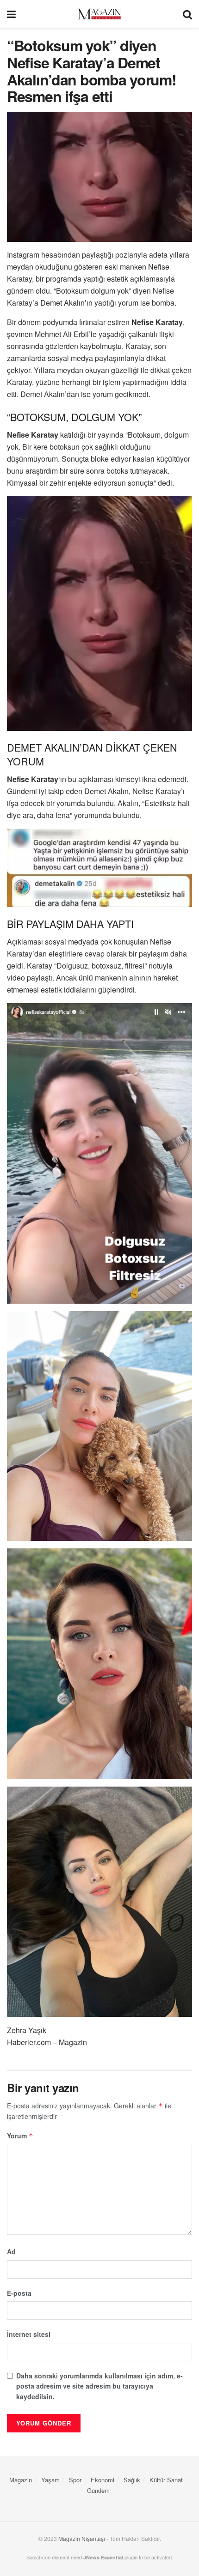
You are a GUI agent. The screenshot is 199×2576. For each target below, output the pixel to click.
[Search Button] (187, 14)
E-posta (19, 2293)
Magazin (21, 2480)
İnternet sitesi (29, 2334)
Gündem (98, 2490)
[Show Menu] (11, 14)
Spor (75, 2480)
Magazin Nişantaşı (82, 2538)
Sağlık (132, 2480)
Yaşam (50, 2480)
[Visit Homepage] (99, 14)
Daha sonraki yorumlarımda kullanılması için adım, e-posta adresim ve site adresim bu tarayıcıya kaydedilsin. (99, 2386)
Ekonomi (103, 2480)
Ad (11, 2251)
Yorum (20, 2136)
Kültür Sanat (166, 2480)
